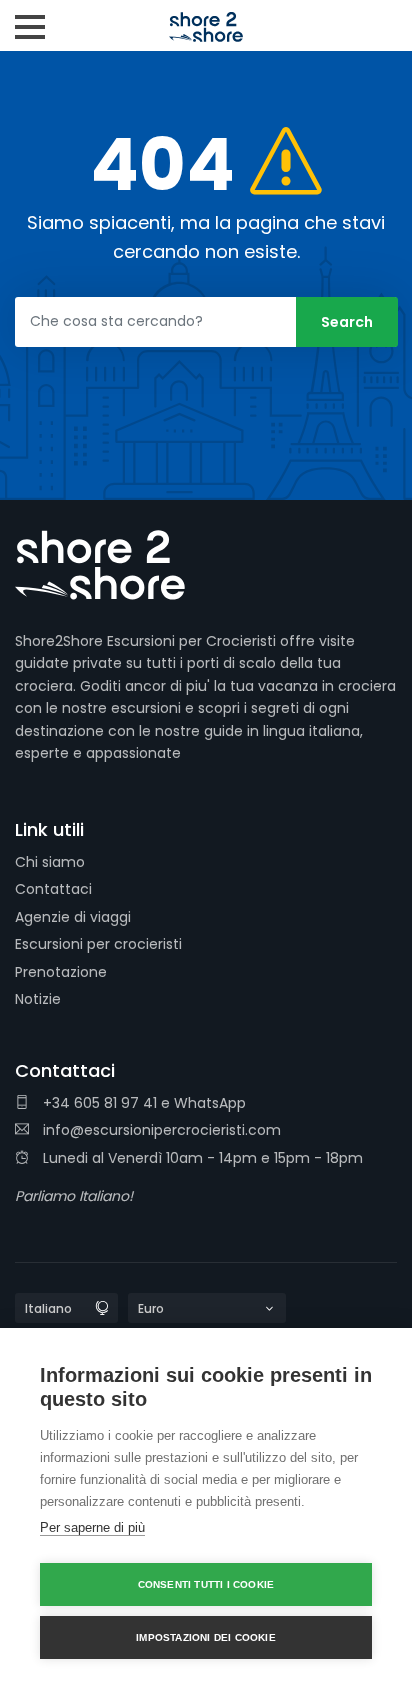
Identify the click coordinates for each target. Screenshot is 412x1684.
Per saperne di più (92, 1527)
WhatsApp (210, 1103)
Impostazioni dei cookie (206, 1637)
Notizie (38, 999)
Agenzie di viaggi (73, 917)
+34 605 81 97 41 (98, 1103)
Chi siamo (50, 862)
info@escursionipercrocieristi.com (160, 1130)
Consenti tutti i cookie (206, 1584)
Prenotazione (61, 972)
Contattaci (53, 889)
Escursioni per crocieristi (98, 944)
